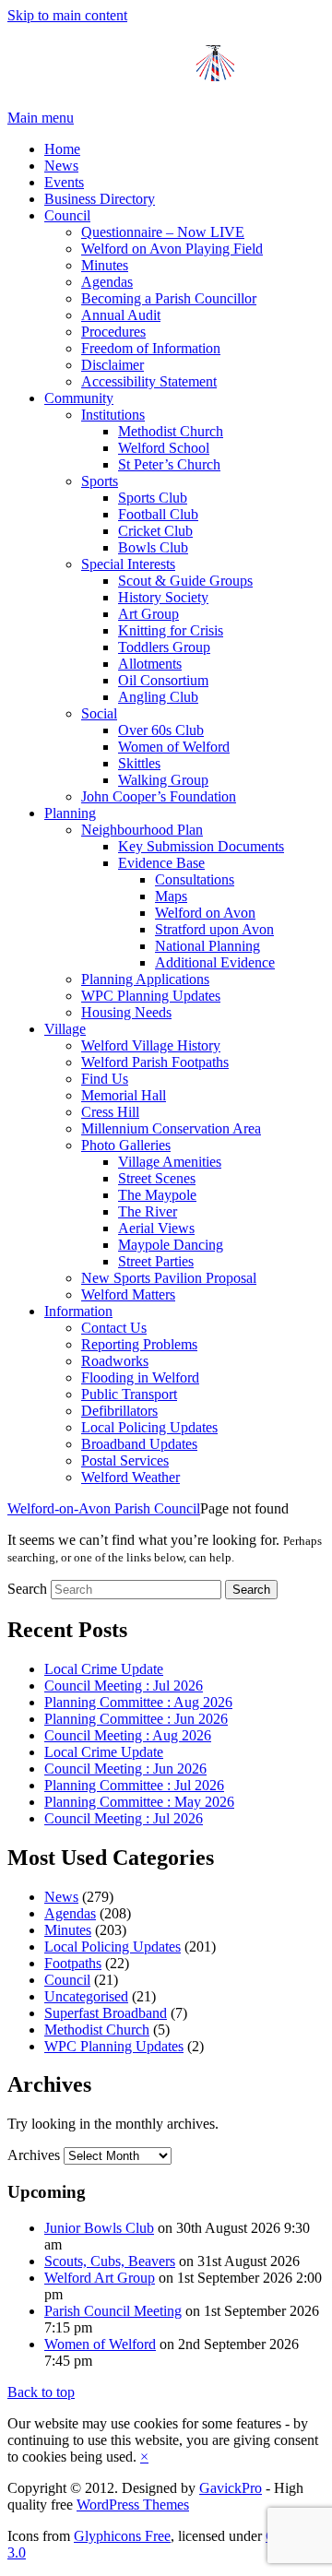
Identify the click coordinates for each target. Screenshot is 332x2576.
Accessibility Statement (149, 381)
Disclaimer (113, 365)
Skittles (139, 763)
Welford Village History (151, 1045)
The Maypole (157, 1195)
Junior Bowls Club (99, 2228)
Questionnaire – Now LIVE (163, 232)
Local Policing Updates (149, 1427)
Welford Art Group (100, 2278)
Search (27, 1589)
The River (148, 1211)
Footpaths (73, 1963)
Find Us (105, 1079)
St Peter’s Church (169, 464)
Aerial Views (156, 1228)
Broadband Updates (139, 1444)
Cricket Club (155, 531)
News (61, 166)
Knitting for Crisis (171, 630)
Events (64, 182)
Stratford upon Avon (214, 929)
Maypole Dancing (171, 1245)
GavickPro (231, 2488)
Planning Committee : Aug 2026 (138, 1702)
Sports (100, 481)
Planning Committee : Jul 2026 (134, 1785)
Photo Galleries (126, 1145)
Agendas (107, 282)
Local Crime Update (104, 1669)
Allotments (150, 664)
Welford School (164, 448)
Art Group (148, 614)
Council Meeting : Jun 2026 (125, 1769)
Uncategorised (86, 1996)
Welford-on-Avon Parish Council (104, 1508)
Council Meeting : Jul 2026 (124, 1686)
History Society (163, 597)
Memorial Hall (124, 1095)
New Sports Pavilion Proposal (169, 1278)
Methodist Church (171, 431)
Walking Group (163, 780)
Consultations (195, 879)
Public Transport (129, 1394)
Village (65, 1029)
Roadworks (115, 1361)
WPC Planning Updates (151, 996)
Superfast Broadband (106, 2013)
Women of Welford (174, 747)
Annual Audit (121, 315)
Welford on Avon (205, 913)
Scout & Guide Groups (185, 581)
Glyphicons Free (122, 2536)
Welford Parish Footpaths (155, 1062)
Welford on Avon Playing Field (172, 249)
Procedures (113, 332)
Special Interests (128, 564)
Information (78, 1311)
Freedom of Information (151, 348)
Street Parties (156, 1261)
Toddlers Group (164, 647)
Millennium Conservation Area (171, 1128)
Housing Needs (126, 1012)
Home (62, 149)
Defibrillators (119, 1411)
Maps (171, 896)
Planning (70, 813)
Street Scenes (157, 1178)
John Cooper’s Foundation (159, 796)
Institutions (113, 415)
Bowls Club (153, 547)
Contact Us (114, 1328)
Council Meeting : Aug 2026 (128, 1735)
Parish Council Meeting (113, 2311)
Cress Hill (110, 1112)
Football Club (158, 514)
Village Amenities (170, 1162)
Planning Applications (145, 979)
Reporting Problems (139, 1344)
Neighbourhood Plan (142, 830)
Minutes (105, 265)
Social (99, 713)
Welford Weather (130, 1477)
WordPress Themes (133, 2505)
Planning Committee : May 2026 (139, 1802)
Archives (34, 2155)
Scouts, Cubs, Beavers (110, 2261)
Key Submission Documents (201, 846)
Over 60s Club (161, 730)
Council (67, 215)
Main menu (41, 118)
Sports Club (153, 498)
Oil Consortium (163, 680)
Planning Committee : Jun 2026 (136, 1719)
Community (79, 398)
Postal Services (125, 1460)
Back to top (41, 2392)
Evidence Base (161, 863)
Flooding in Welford (140, 1377)
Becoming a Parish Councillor (169, 298)
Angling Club (158, 697)
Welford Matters (128, 1294)
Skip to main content (67, 15)
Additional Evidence (215, 962)
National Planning (207, 946)
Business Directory (100, 199)
